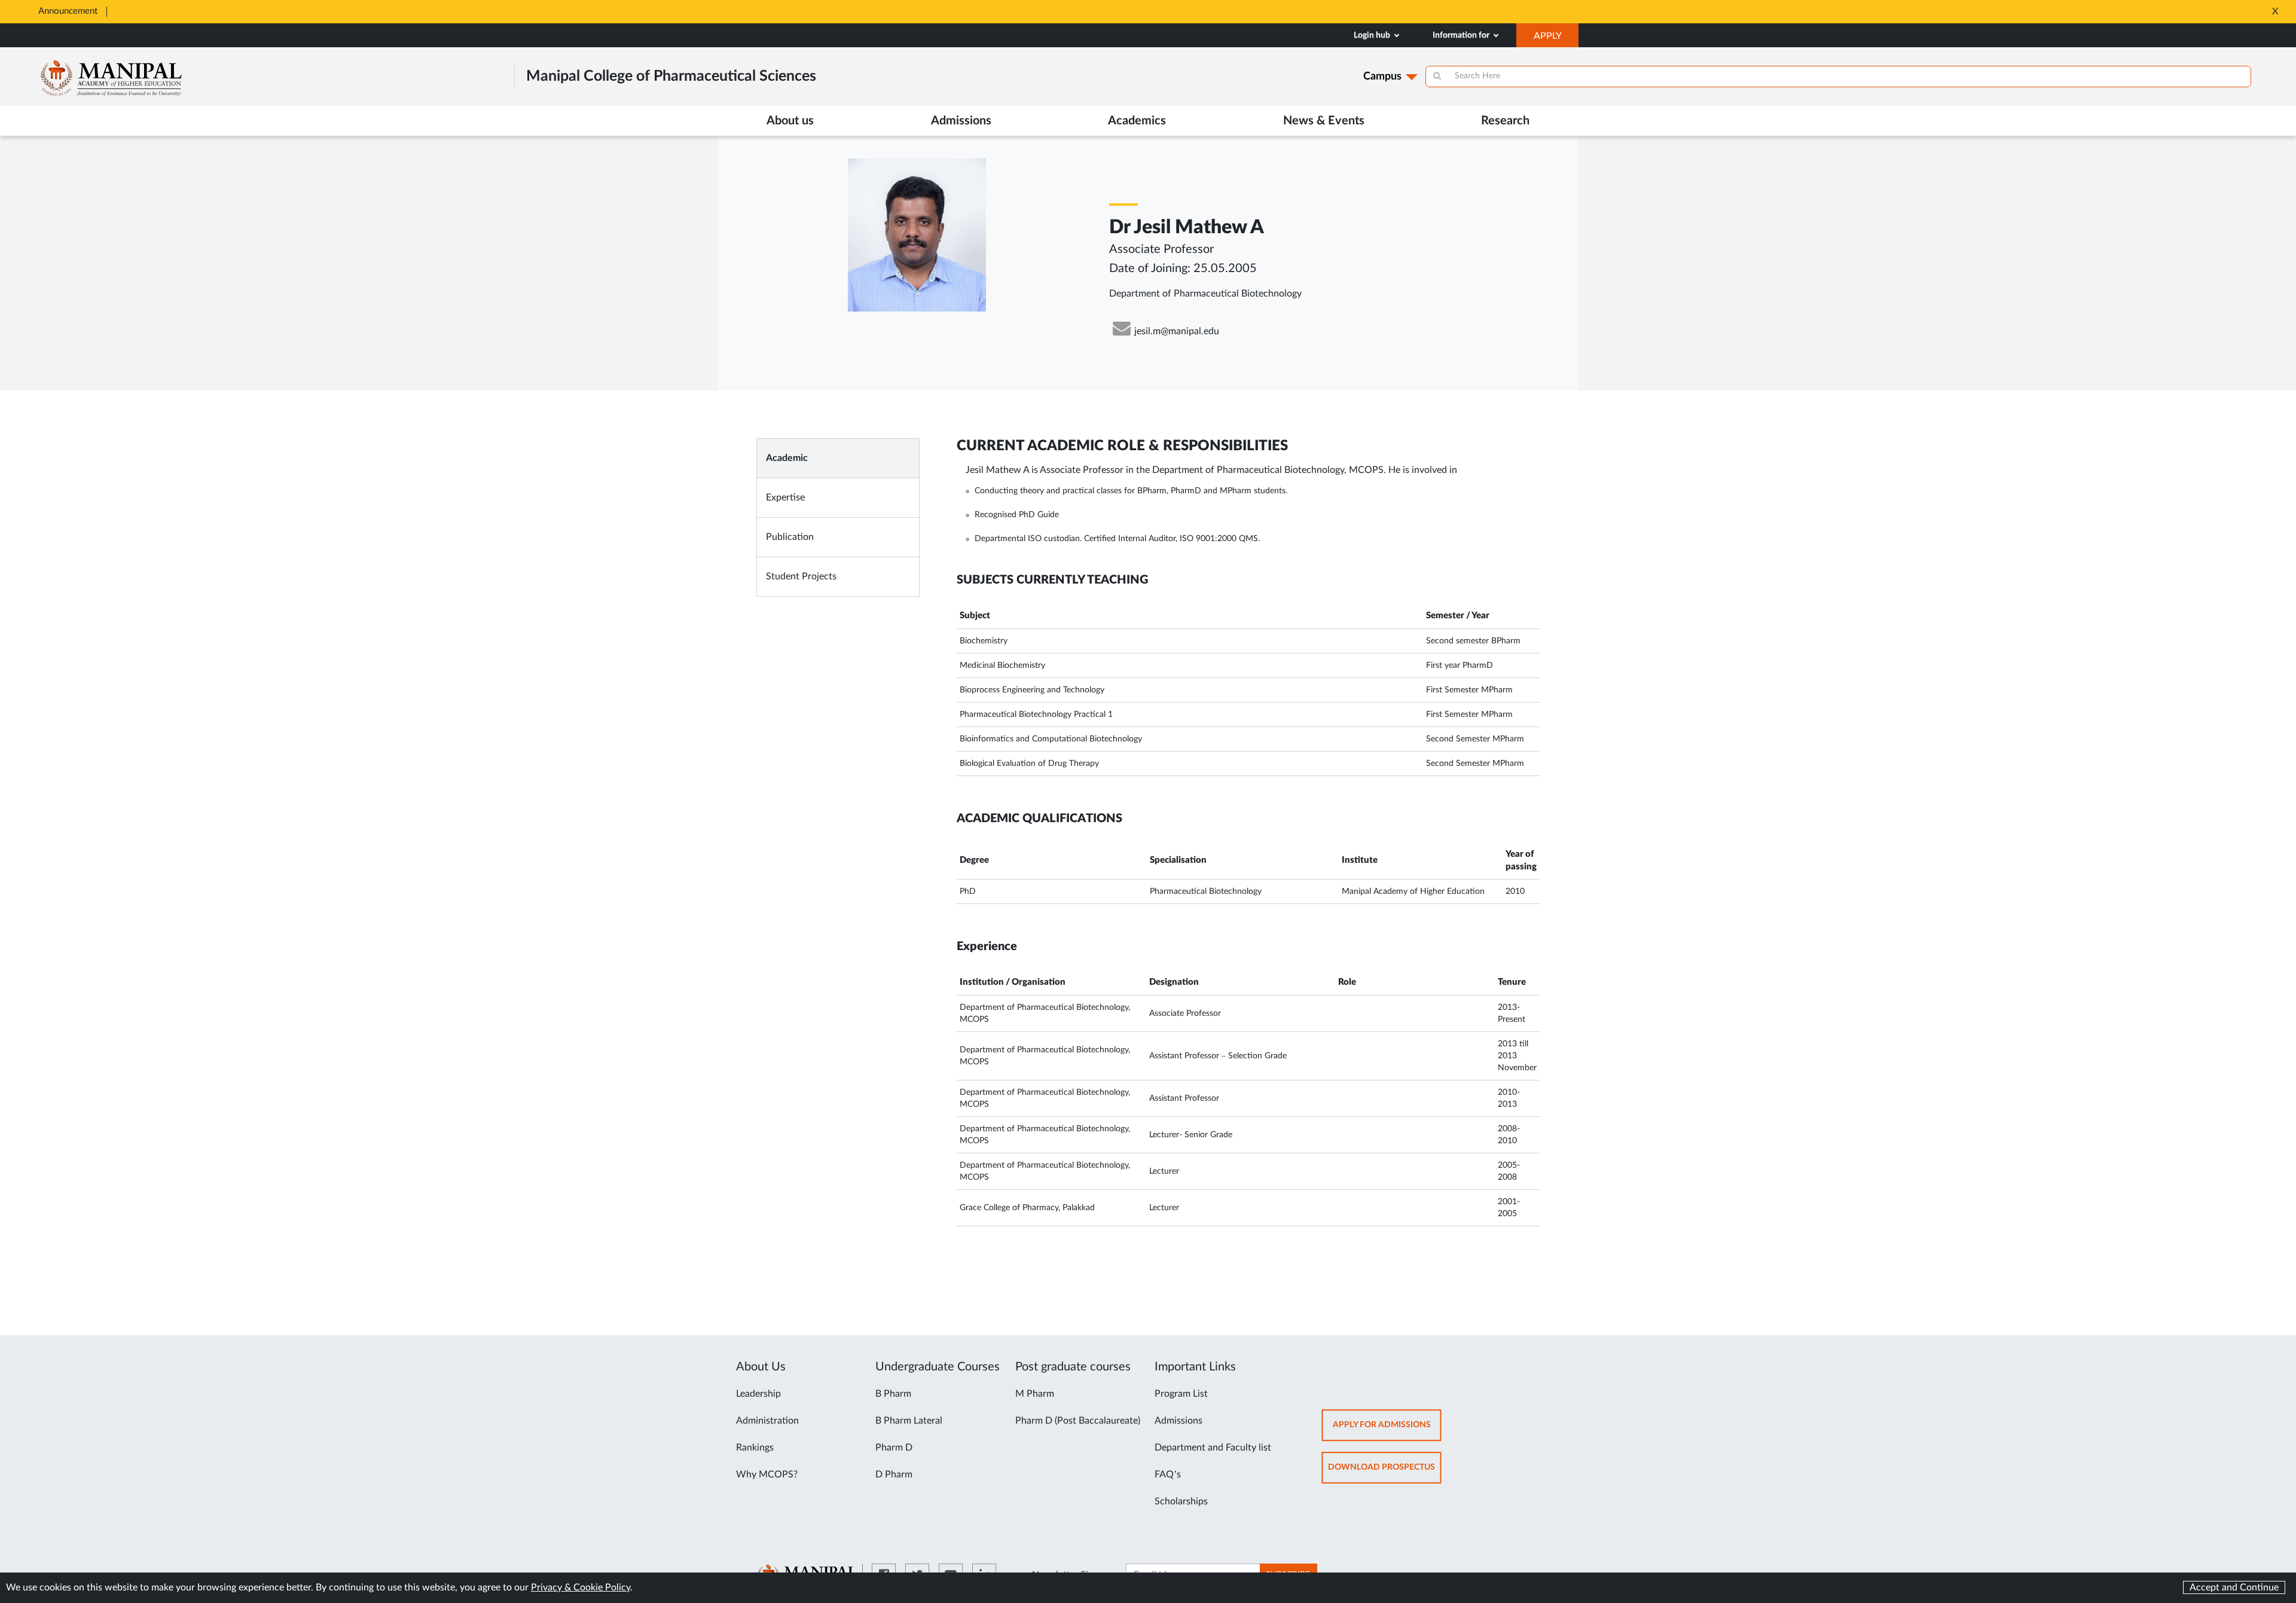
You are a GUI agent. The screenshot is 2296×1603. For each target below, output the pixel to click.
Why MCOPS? (767, 1474)
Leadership (758, 1394)
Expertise (785, 497)
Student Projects (801, 576)
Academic (787, 458)
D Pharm (894, 1474)
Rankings (755, 1448)
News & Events (1324, 121)
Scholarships (1181, 1501)
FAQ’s (1168, 1474)
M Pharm (1035, 1394)
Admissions (1178, 1421)
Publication (790, 537)
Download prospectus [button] (1385, 1473)
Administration (767, 1421)
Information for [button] (1462, 35)
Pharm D (894, 1448)
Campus (1382, 77)
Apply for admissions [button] (1387, 1431)
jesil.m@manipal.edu (1177, 331)
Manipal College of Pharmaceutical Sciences (671, 76)
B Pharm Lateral (909, 1421)
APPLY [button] (1556, 39)
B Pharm (893, 1394)
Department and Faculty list (1213, 1448)
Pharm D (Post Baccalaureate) (1078, 1421)
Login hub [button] (1373, 35)
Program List (1181, 1394)
